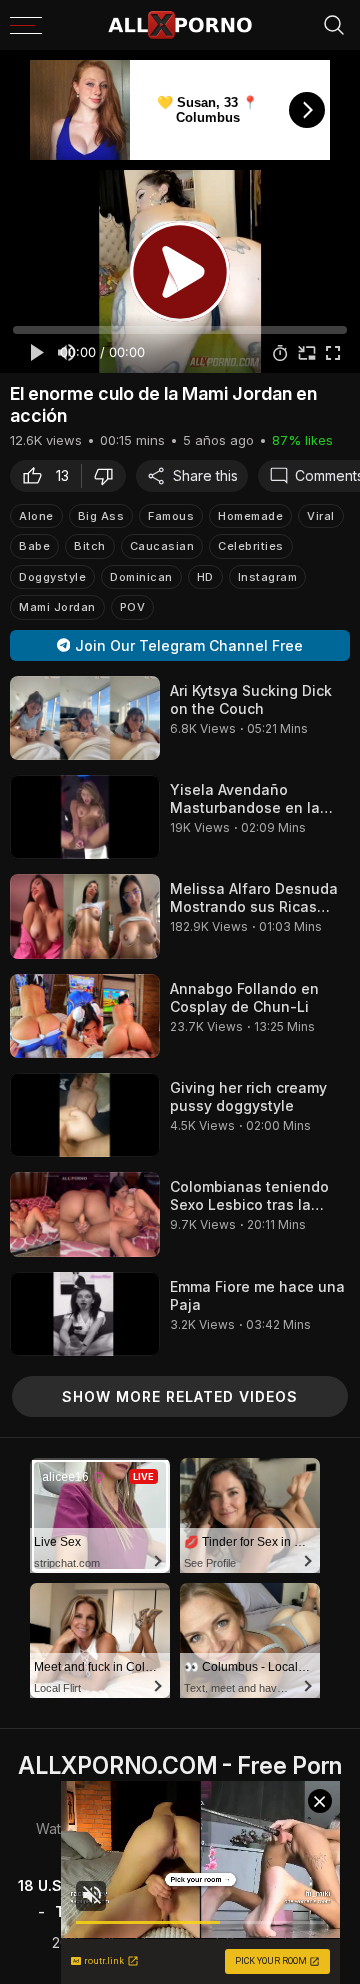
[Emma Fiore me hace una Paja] (85, 1314)
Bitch (90, 546)
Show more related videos (180, 1396)
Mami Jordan (57, 607)
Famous (171, 516)
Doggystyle (52, 577)
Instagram (268, 577)
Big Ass (101, 516)
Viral (321, 516)
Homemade (250, 516)
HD (205, 577)
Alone (36, 516)
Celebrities (251, 546)
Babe (34, 546)
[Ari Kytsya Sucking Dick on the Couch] (85, 718)
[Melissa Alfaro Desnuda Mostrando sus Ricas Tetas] (85, 916)
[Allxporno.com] (180, 25)
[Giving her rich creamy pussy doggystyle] (85, 1115)
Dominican (141, 577)
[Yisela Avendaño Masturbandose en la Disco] (85, 817)
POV (133, 607)
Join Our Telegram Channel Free (189, 645)
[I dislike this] (109, 476)
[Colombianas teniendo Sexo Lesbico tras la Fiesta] (85, 1214)
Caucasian (162, 546)
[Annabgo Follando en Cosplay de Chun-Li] (85, 1016)
